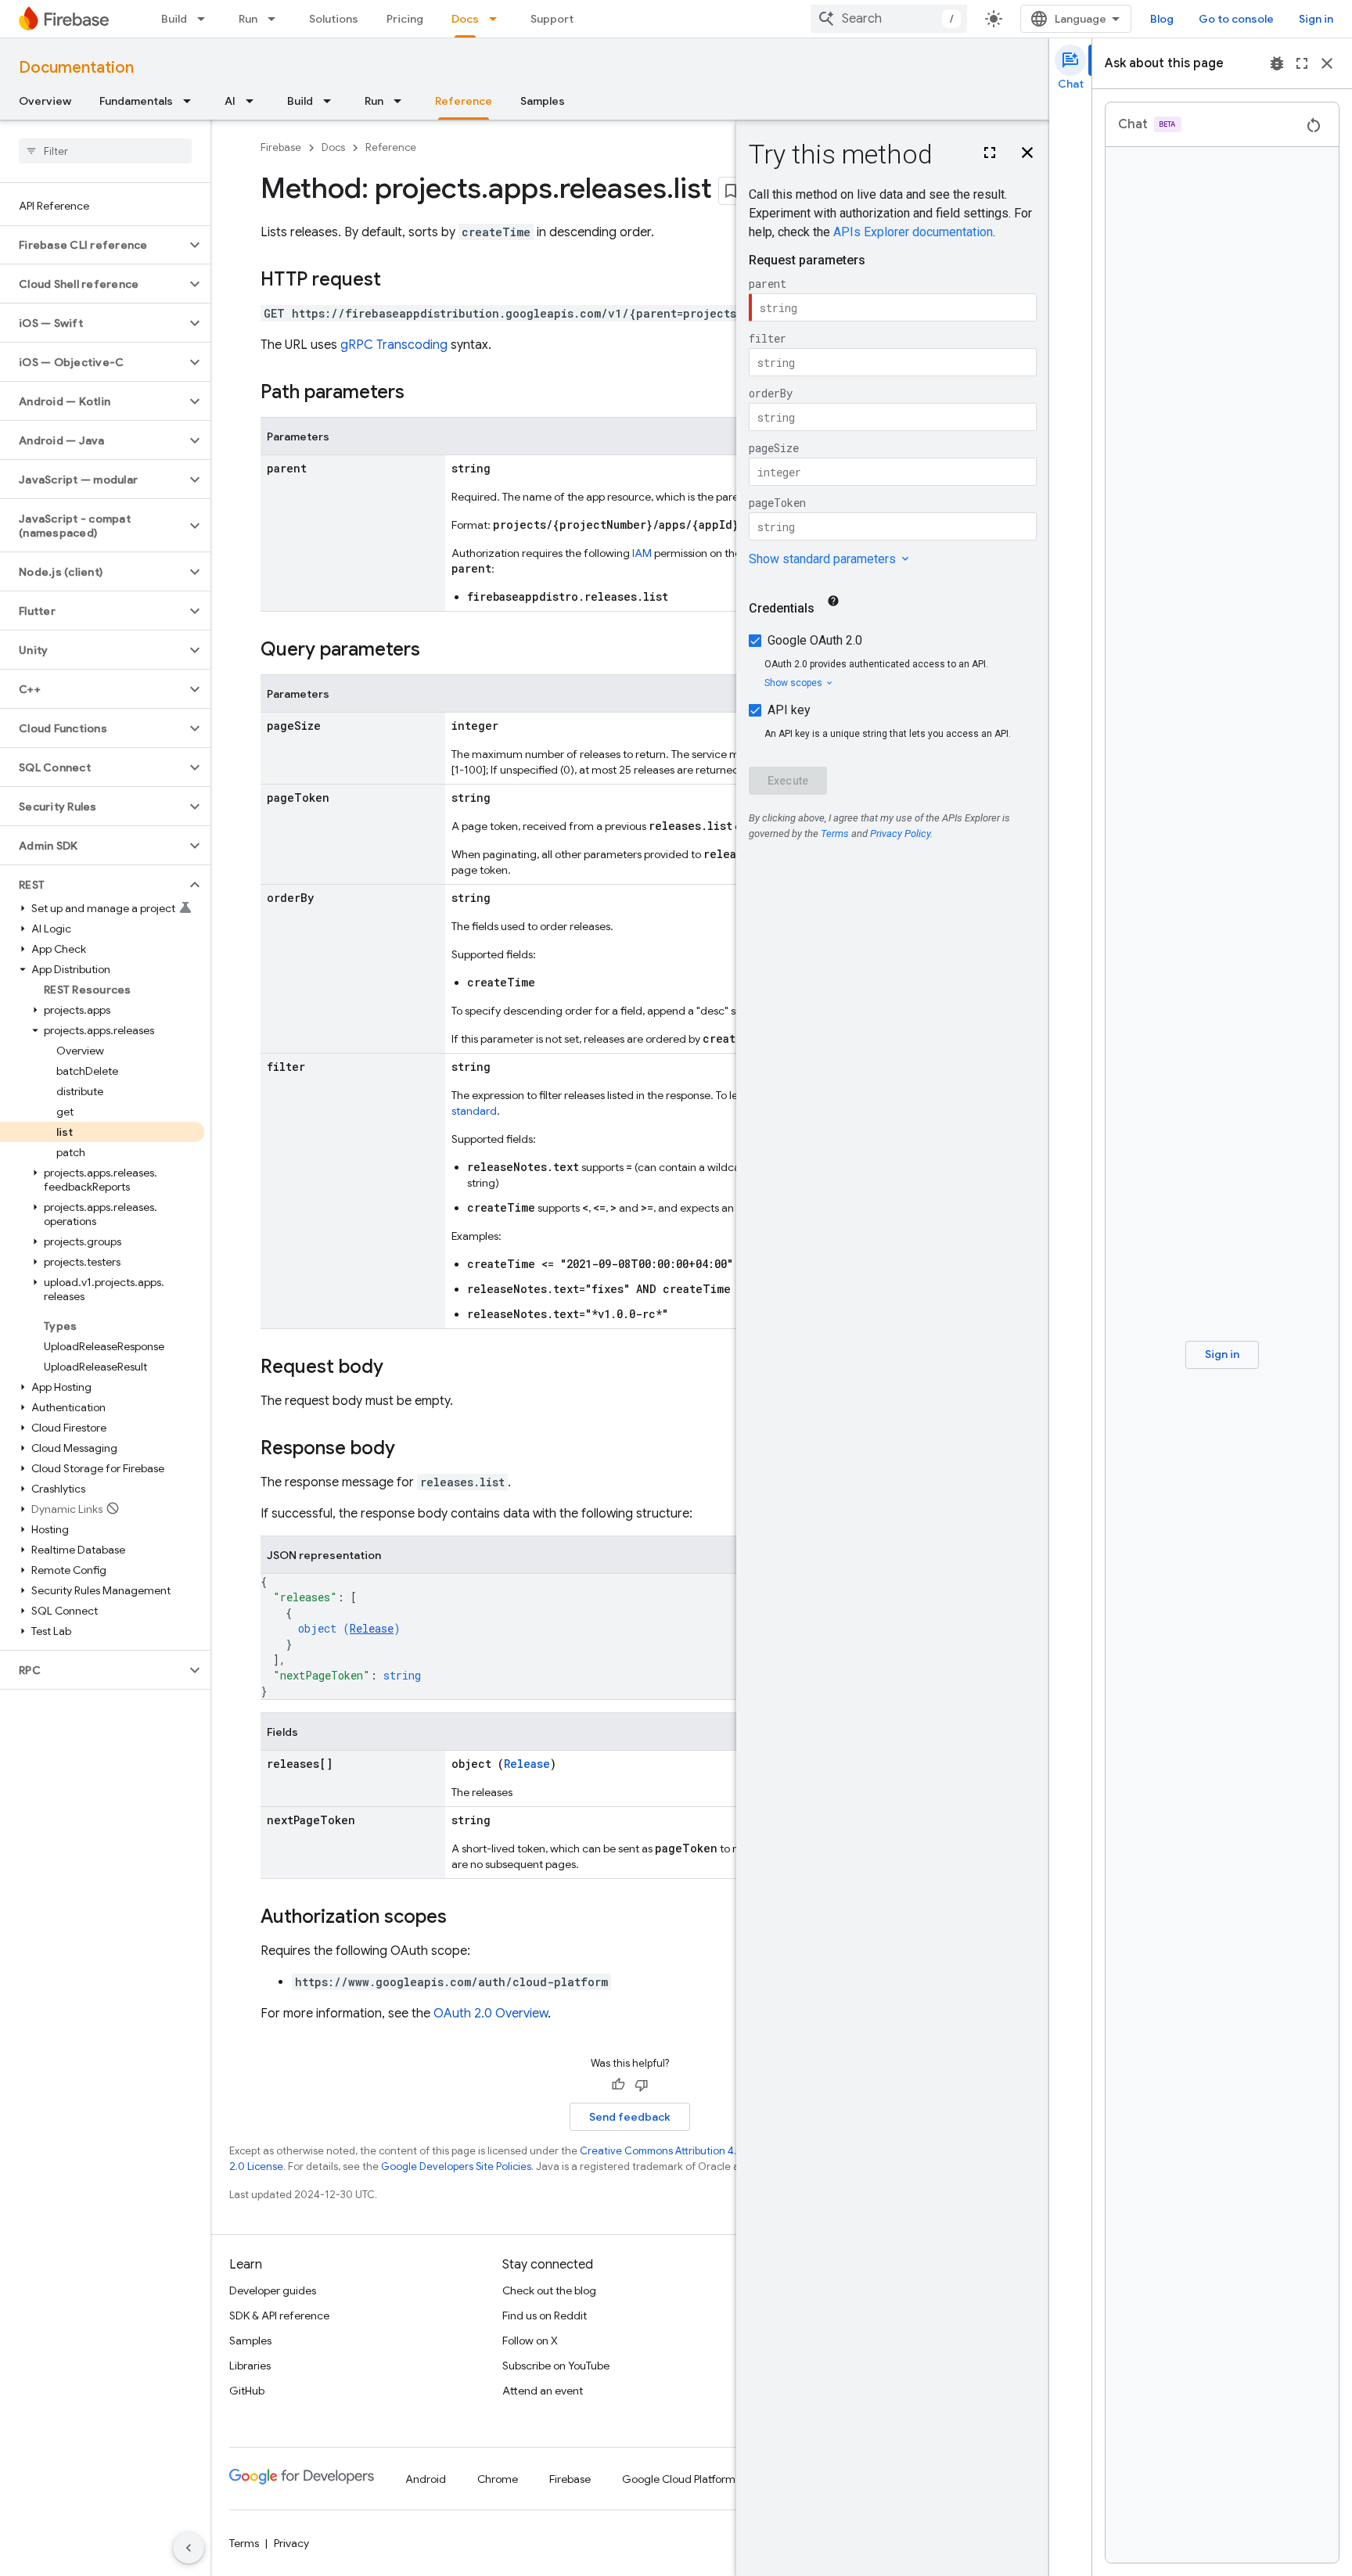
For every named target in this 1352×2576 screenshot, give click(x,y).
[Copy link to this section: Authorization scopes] (462, 1918)
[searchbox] (105, 151)
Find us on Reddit (545, 2316)
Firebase (281, 147)
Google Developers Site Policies (456, 2166)
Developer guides (273, 2290)
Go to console (1236, 19)
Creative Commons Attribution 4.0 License (681, 2151)
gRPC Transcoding (394, 345)
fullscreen (1302, 63)
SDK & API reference (279, 2316)
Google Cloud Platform (679, 2479)
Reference (464, 101)
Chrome (498, 2479)
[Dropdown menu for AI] (254, 101)
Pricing (405, 19)
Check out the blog (549, 2290)
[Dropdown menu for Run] (276, 19)
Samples (543, 101)
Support (552, 19)
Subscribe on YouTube (556, 2366)
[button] (93, 245)
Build (174, 19)
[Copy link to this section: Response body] (411, 1450)
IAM (642, 553)
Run (248, 19)
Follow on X (530, 2341)
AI (230, 101)
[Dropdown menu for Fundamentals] (192, 101)
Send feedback (630, 2117)
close (1327, 63)
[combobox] (889, 19)
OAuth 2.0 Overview (491, 2014)
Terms (244, 2543)
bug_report (1277, 63)
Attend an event (543, 2391)
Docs (465, 19)
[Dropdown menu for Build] (206, 19)
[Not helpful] (642, 2085)
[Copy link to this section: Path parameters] (420, 393)
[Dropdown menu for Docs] (498, 19)
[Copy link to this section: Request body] (399, 1368)
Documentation (76, 68)
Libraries (250, 2366)
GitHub (247, 2391)
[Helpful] (618, 2085)
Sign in (1316, 19)
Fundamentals (136, 101)
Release (372, 1628)
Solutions (334, 19)
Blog (1162, 19)
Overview (45, 101)
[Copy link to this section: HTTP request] (397, 281)
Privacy (291, 2543)
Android (426, 2479)
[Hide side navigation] (189, 2548)
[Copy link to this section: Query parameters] (436, 651)
